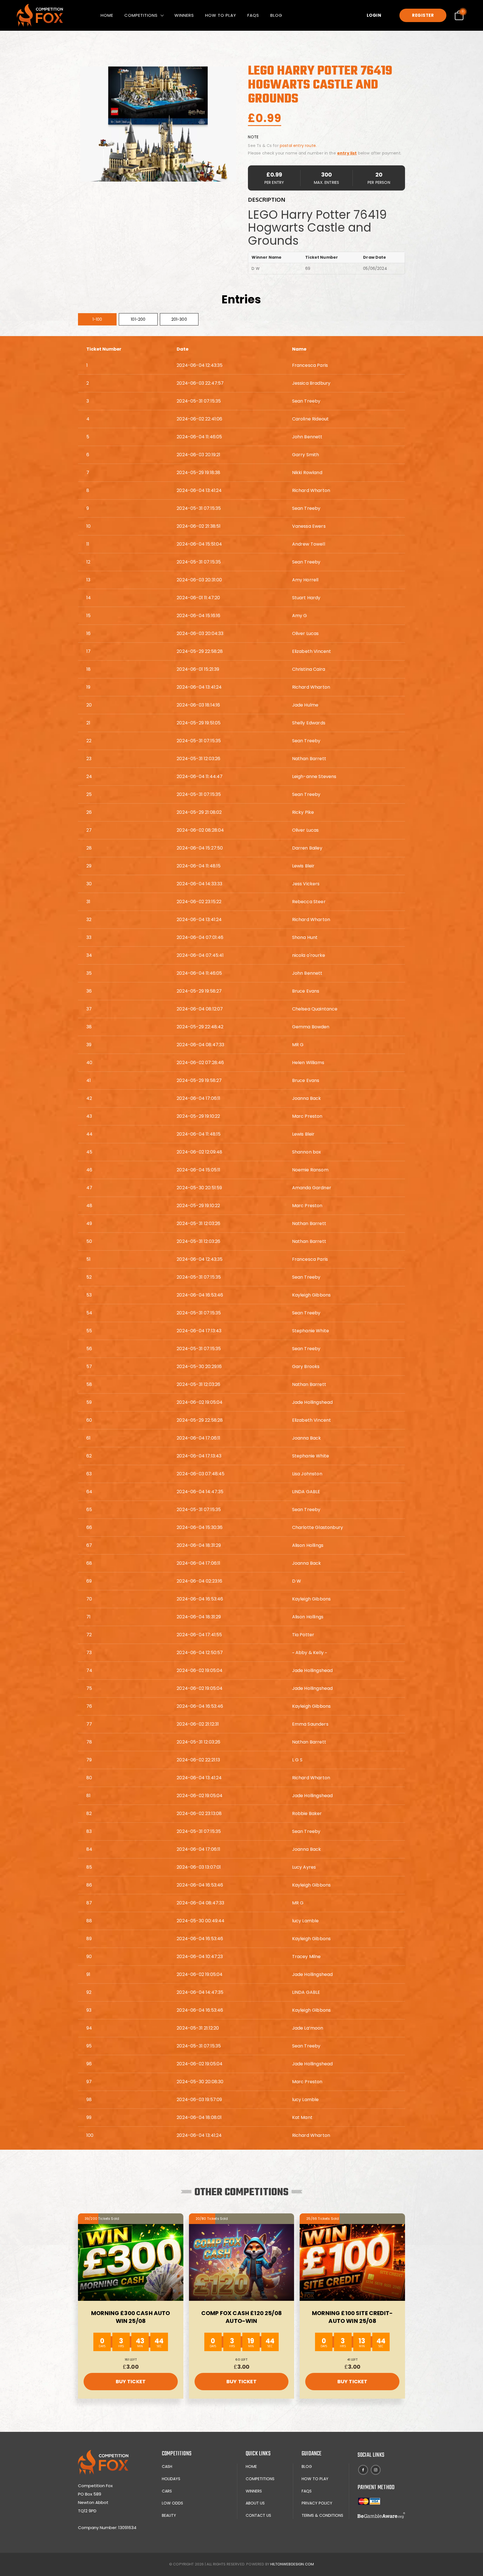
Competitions (141, 15)
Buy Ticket (131, 2381)
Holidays (171, 2479)
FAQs (253, 15)
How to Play (221, 15)
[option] (158, 124)
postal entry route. (298, 146)
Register (423, 15)
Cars (167, 2491)
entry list (347, 153)
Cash (167, 2466)
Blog (276, 15)
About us (255, 2503)
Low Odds (172, 2503)
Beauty (169, 2515)
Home (107, 15)
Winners (184, 15)
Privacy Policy (317, 2503)
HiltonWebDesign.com (292, 2564)
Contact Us (258, 2515)
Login (374, 15)
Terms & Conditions (322, 2515)
